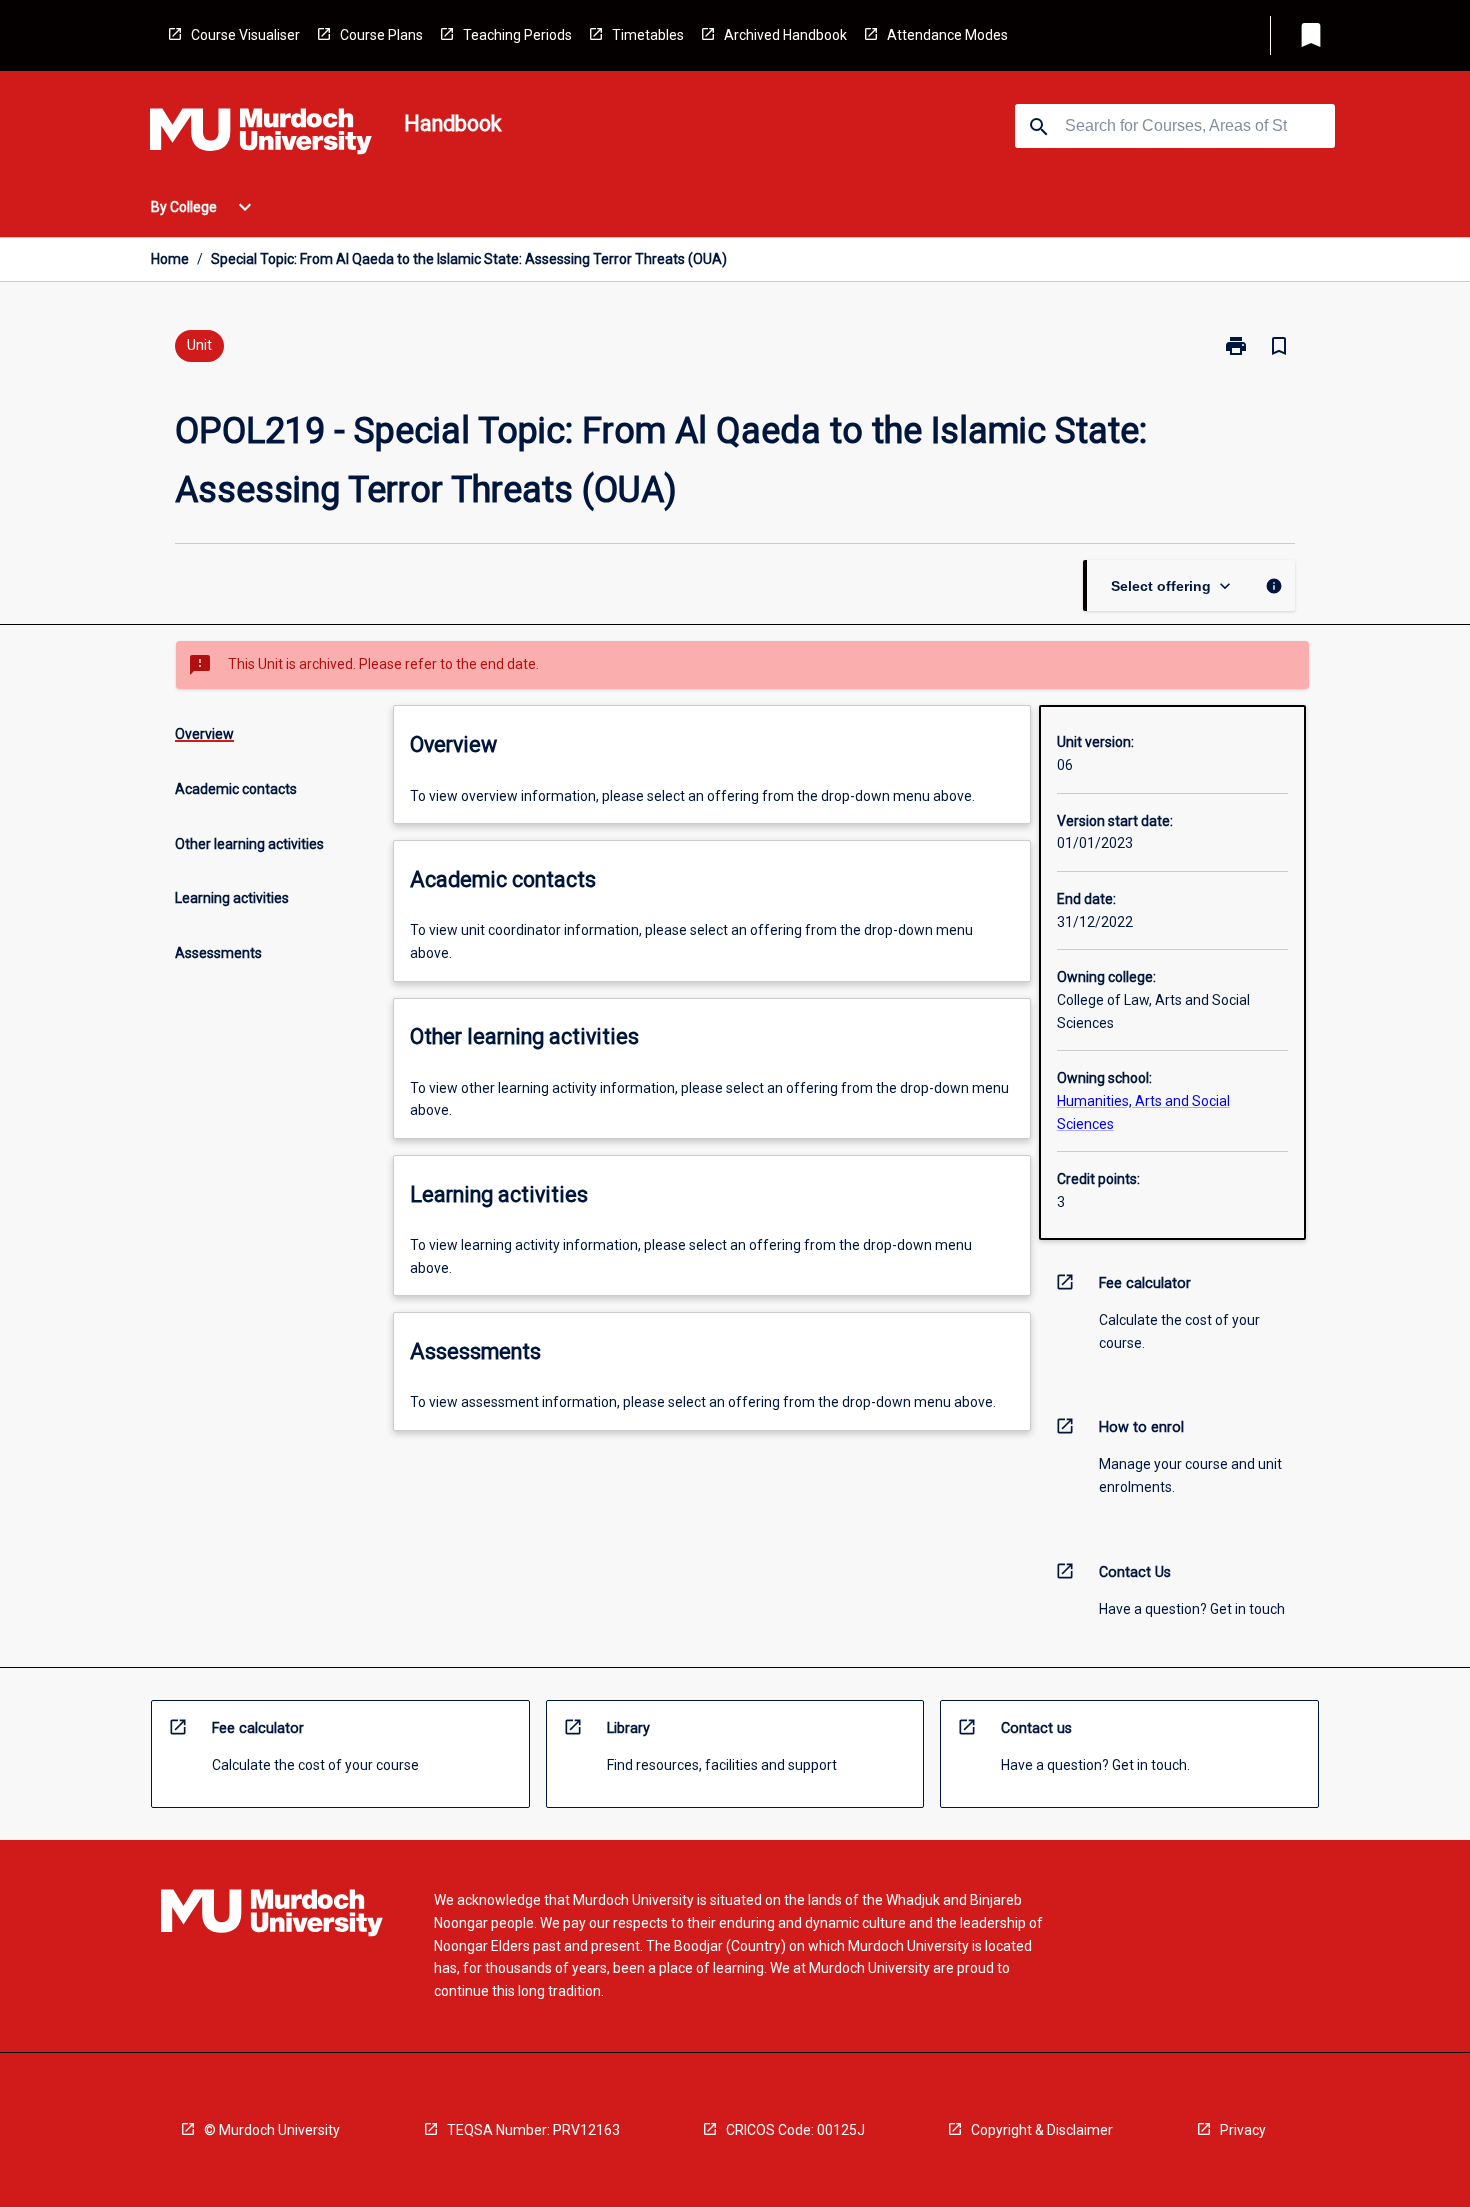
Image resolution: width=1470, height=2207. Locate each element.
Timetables (648, 35)
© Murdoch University (272, 2130)
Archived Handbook (785, 35)
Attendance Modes (947, 35)
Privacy (1243, 2130)
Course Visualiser (245, 35)
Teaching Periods (517, 35)
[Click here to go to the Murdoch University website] (261, 135)
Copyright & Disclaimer (1042, 2130)
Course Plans (381, 35)
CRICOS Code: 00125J (795, 2130)
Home (170, 259)
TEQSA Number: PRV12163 (533, 2130)
